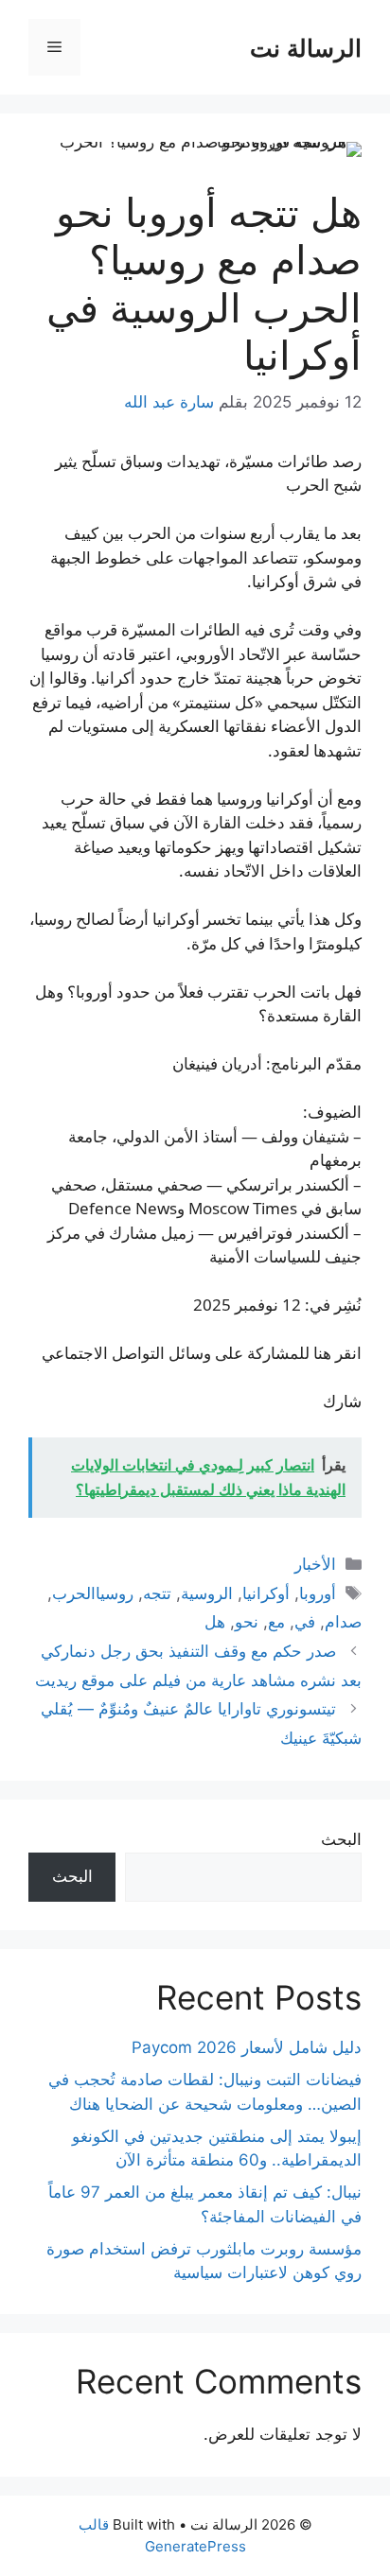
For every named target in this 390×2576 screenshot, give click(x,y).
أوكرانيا (266, 1593)
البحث (341, 1839)
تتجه (157, 1593)
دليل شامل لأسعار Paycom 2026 (247, 2047)
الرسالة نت (306, 47)
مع (276, 1622)
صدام (343, 1622)
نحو (247, 1622)
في (305, 1622)
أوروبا (318, 1593)
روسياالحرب (93, 1593)
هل (215, 1622)
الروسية (207, 1593)
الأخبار (315, 1564)
